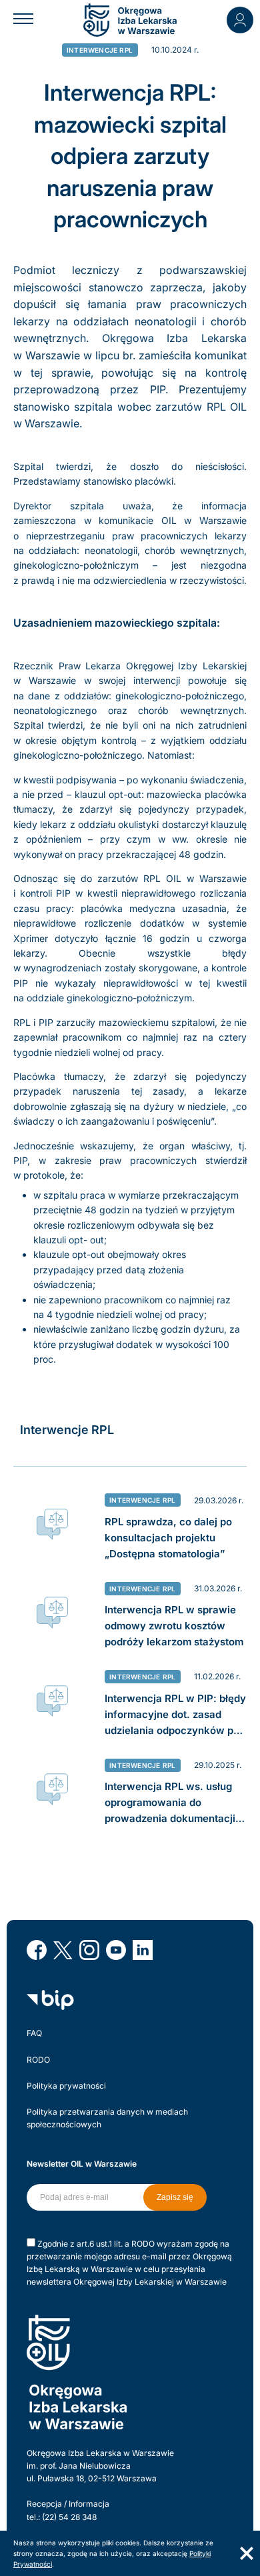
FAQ (34, 2033)
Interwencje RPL (100, 50)
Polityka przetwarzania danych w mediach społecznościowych (107, 2118)
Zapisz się (175, 2197)
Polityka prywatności (66, 2086)
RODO (38, 2060)
